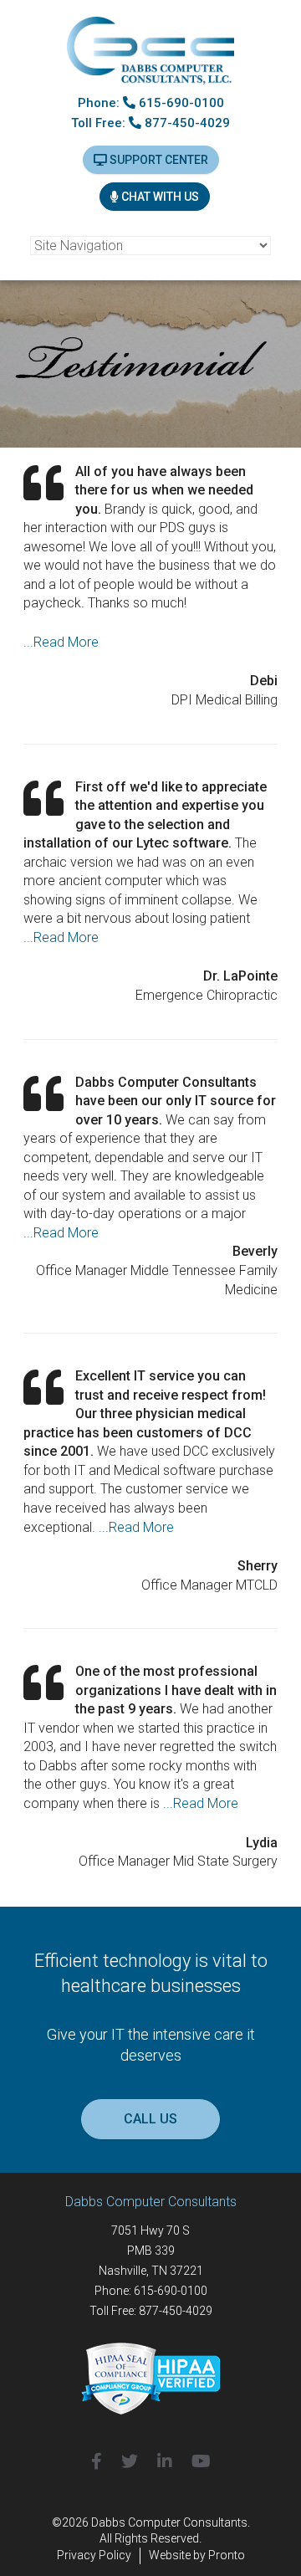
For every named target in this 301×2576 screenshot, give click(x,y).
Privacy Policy (94, 2555)
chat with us (159, 197)
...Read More (61, 642)
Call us (150, 2119)
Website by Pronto (197, 2555)
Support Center (158, 160)
